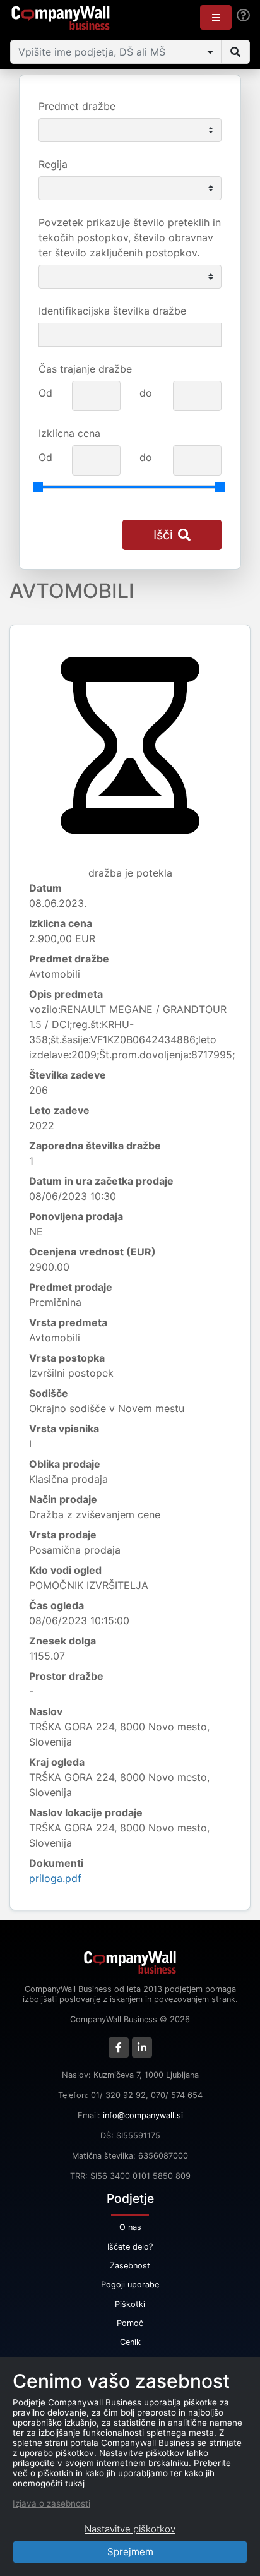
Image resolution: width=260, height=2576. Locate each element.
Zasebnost (130, 2266)
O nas (130, 2227)
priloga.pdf (55, 1878)
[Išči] (235, 52)
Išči (163, 535)
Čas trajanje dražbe (85, 369)
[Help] (243, 15)
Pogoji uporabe (130, 2285)
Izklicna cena (69, 433)
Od (45, 393)
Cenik (130, 2342)
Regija (53, 164)
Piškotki (130, 2304)
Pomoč (130, 2323)
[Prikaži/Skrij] (210, 52)
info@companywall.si (143, 2115)
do (146, 393)
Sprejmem (130, 2552)
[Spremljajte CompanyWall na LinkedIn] (142, 2047)
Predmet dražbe (77, 106)
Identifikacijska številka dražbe (112, 311)
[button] (216, 17)
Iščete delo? (130, 2247)
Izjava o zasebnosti (51, 2503)
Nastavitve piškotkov (130, 2529)
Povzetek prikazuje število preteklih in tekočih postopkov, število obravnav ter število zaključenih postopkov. (130, 237)
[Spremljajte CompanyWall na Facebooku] (119, 2047)
